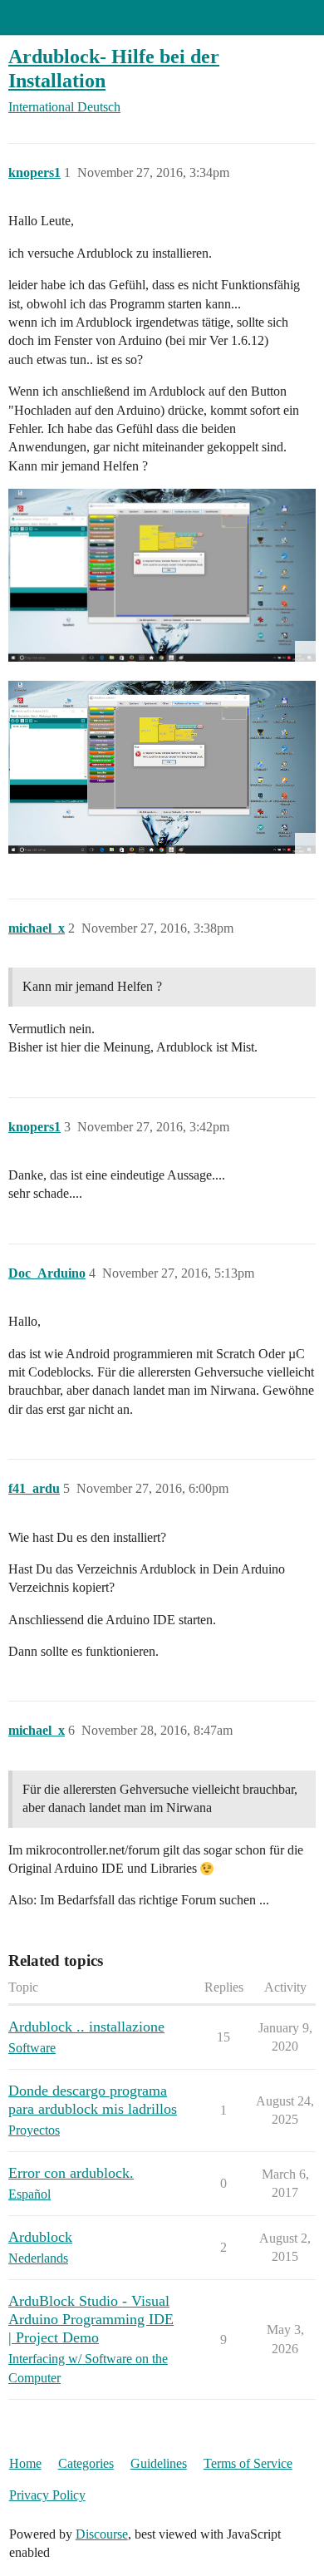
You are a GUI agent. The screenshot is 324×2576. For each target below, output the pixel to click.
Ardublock (40, 2237)
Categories (86, 2463)
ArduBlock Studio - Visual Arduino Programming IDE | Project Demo (91, 2319)
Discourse (102, 2534)
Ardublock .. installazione (86, 2027)
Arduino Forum (49, 17)
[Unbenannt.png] (162, 767)
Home (25, 2463)
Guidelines (159, 2463)
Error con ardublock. (71, 2173)
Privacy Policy (47, 2495)
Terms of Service (248, 2463)
